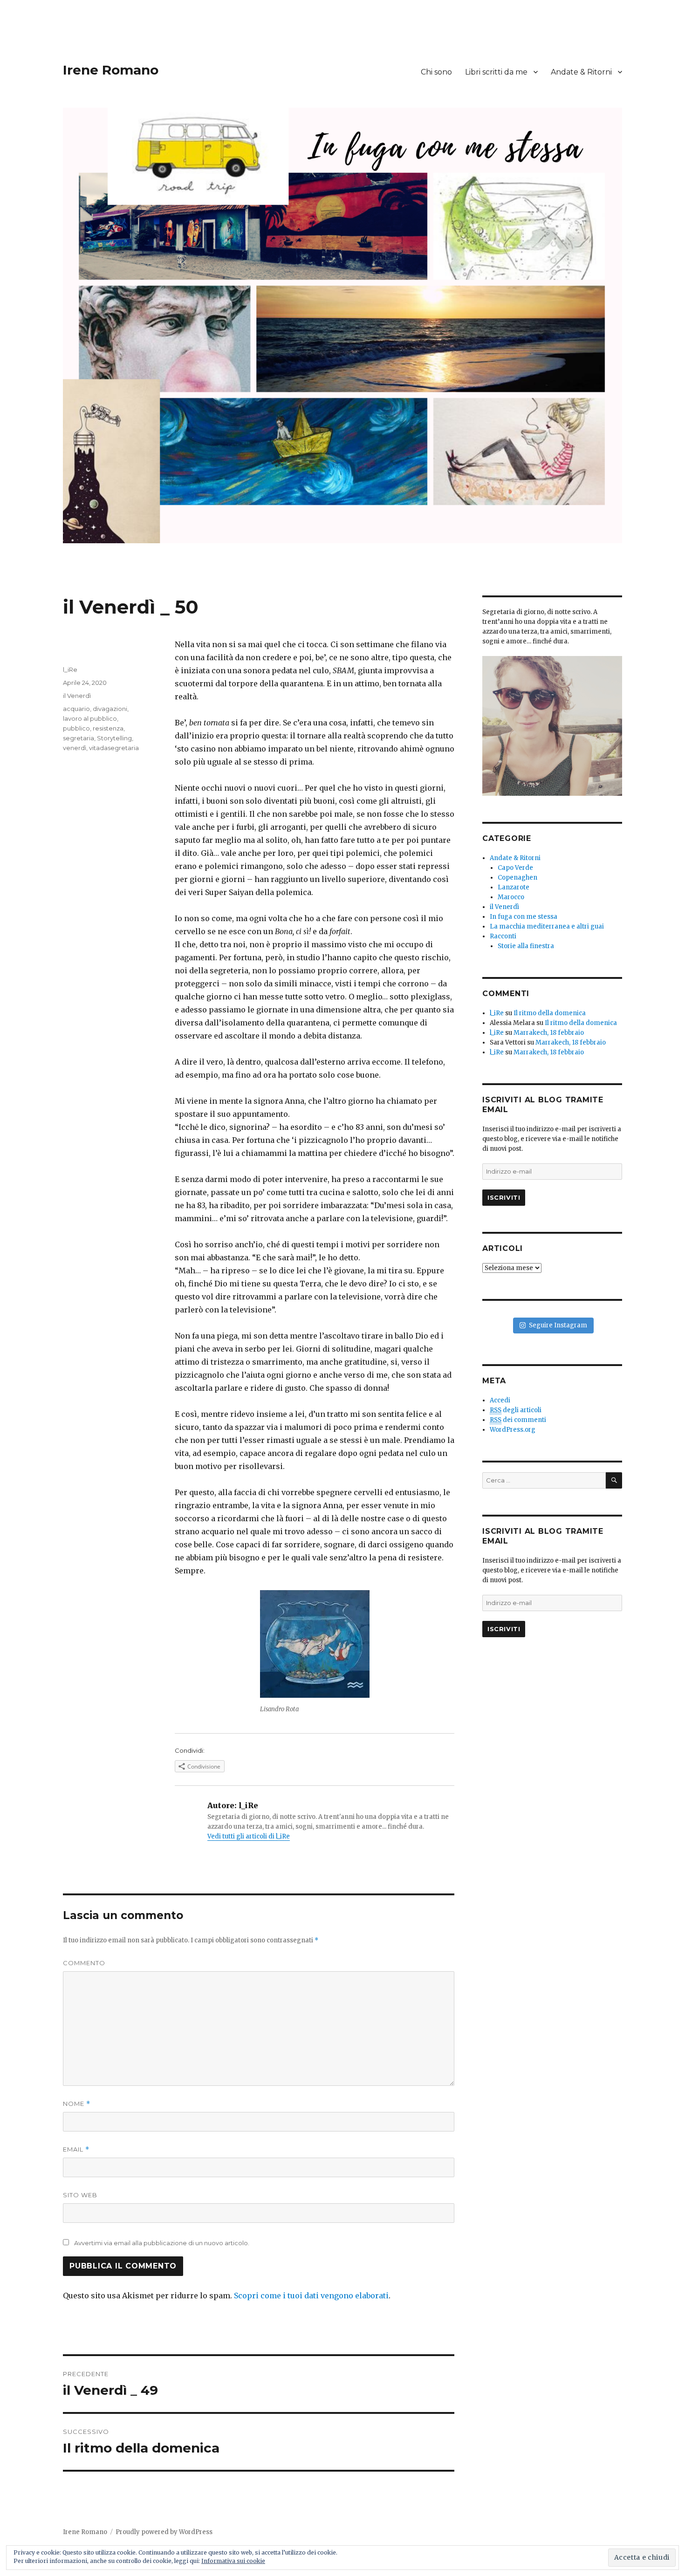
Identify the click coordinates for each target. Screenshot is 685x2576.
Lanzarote (514, 887)
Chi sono (436, 72)
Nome (77, 2104)
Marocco (511, 897)
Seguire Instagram (558, 1325)
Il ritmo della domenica (550, 1013)
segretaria (79, 738)
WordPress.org (513, 1430)
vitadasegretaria (114, 748)
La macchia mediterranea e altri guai (547, 926)
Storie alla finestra (526, 946)
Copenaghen (517, 878)
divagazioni (110, 709)
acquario (76, 709)
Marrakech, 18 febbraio (549, 1033)
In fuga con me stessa (524, 917)
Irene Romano (111, 70)
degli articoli (516, 1410)
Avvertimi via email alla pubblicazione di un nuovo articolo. (162, 2243)
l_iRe (70, 670)
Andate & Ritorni (581, 72)
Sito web (80, 2195)
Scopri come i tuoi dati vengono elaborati (311, 2296)
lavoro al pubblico (90, 718)
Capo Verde (515, 868)
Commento (84, 1963)
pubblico (76, 728)
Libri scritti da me (496, 72)
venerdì (75, 748)
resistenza (108, 728)
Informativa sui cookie (233, 2561)
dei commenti (518, 1420)
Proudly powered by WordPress (164, 2532)
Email (76, 2149)
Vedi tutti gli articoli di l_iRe (249, 1836)
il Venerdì (77, 696)
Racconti (503, 936)
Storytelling (114, 738)
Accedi (500, 1400)
